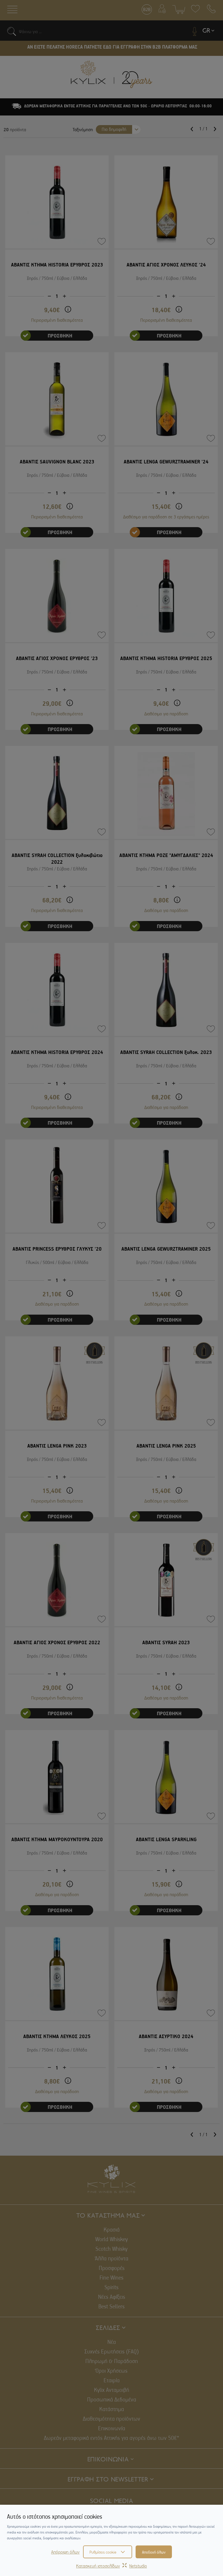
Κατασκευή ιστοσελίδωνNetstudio (111, 2566)
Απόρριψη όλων (65, 2552)
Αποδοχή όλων (154, 2552)
